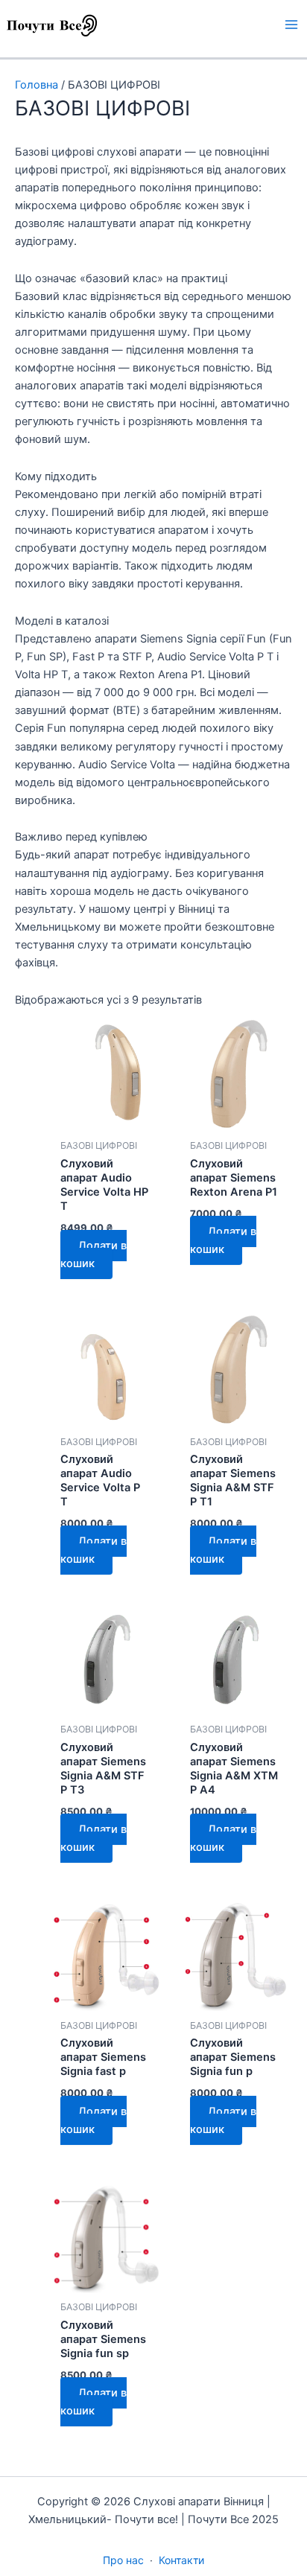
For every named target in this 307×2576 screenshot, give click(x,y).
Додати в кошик (94, 1254)
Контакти (181, 2560)
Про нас (123, 2560)
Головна (37, 85)
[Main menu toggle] (291, 25)
